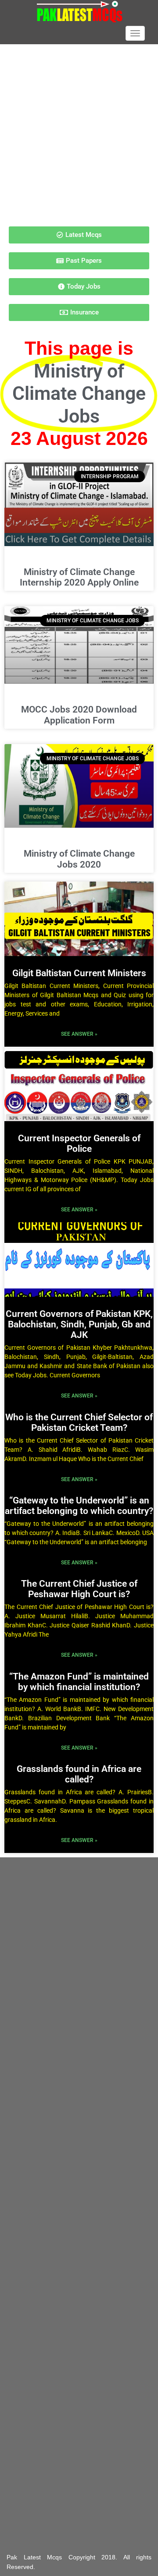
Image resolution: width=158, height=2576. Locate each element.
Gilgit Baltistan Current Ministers (79, 973)
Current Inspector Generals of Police (79, 1143)
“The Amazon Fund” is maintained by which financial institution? (79, 1682)
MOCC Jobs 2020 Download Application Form (79, 715)
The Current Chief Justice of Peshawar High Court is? (79, 1589)
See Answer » (79, 1034)
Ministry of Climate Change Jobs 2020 (79, 859)
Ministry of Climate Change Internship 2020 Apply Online (79, 577)
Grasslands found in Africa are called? (79, 1774)
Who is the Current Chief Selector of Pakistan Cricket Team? (79, 1422)
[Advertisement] (79, 131)
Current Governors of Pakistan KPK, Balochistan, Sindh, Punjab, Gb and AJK (79, 1324)
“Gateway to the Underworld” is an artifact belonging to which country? (79, 1506)
